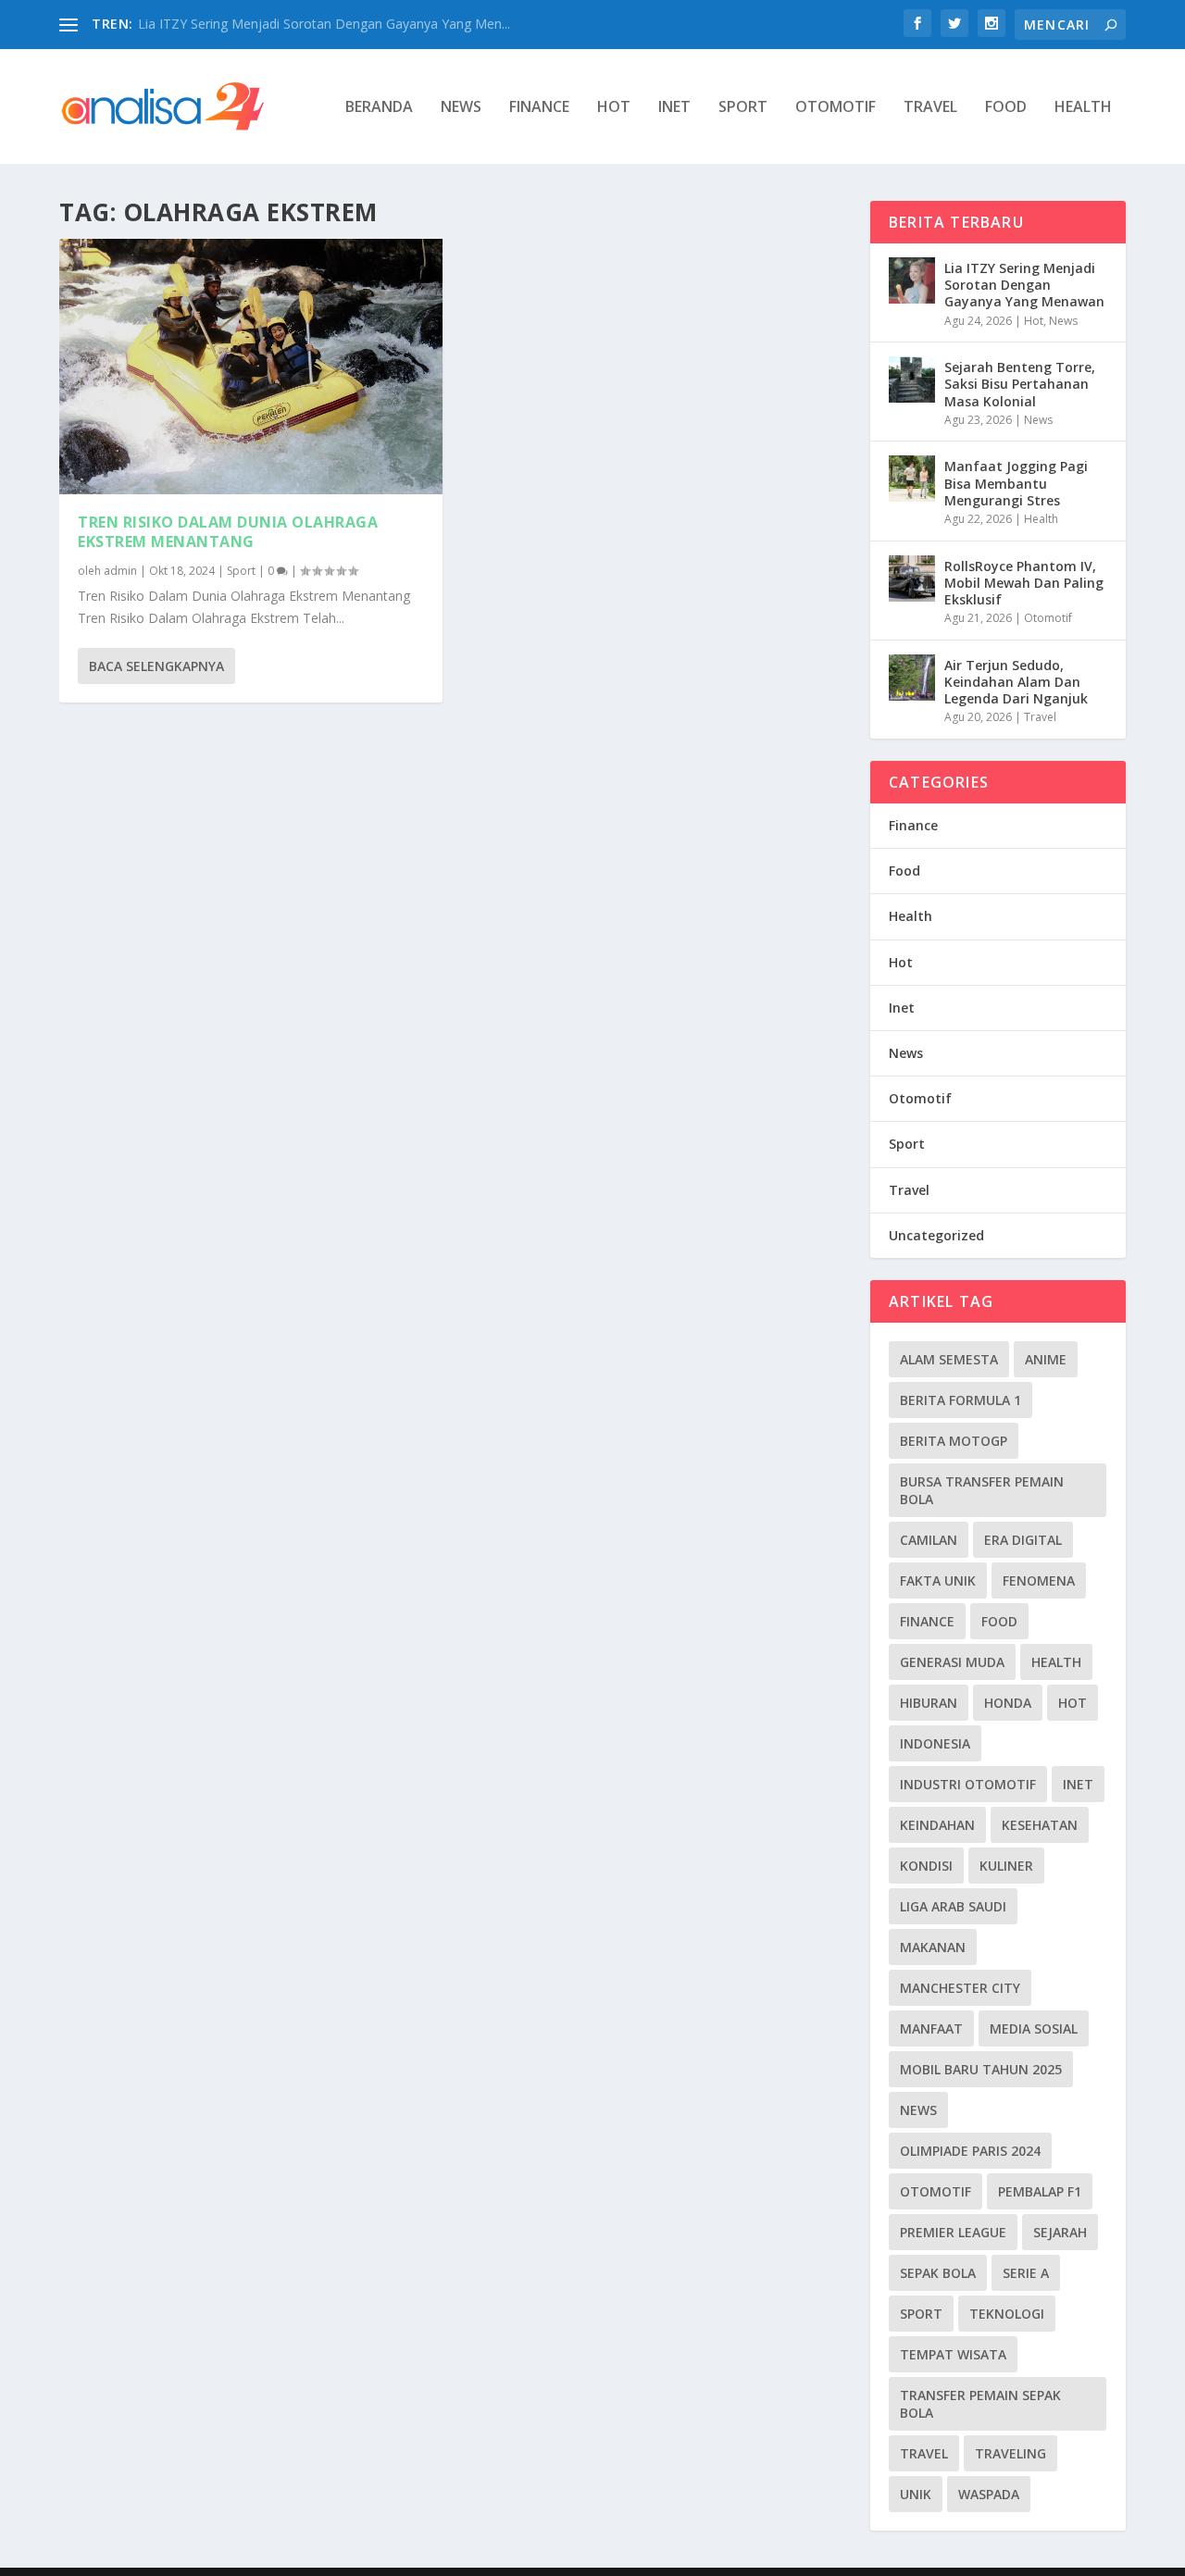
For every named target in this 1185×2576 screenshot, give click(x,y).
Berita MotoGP (954, 1441)
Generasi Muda (952, 1662)
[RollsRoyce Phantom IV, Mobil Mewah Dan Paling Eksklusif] (912, 579)
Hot (614, 108)
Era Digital (1023, 1540)
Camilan (929, 1540)
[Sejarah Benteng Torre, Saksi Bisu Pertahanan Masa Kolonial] (912, 380)
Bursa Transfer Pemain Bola (982, 1490)
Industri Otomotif (968, 1784)
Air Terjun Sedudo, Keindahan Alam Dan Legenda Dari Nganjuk (1016, 682)
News (461, 108)
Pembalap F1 (1040, 2191)
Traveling (1010, 2453)
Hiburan (929, 1703)
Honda (1008, 1703)
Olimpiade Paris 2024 (970, 2151)
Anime (1046, 1359)
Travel (930, 108)
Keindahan (937, 1825)
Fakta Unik (938, 1580)
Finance (539, 108)
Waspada (989, 2494)
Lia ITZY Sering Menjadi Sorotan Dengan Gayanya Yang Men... (324, 24)
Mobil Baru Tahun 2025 (981, 2069)
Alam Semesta (949, 1359)
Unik (916, 2494)
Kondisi (926, 1866)
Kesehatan (1040, 1825)
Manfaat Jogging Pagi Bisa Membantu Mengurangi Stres (1016, 483)
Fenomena (1039, 1580)
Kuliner (1006, 1866)
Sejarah (1060, 2232)
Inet (674, 108)
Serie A (1026, 2273)
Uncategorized (936, 1235)
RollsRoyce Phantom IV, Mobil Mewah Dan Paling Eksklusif (1024, 583)
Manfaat (931, 2028)
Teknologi (1007, 2314)
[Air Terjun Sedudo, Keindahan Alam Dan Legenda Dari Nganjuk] (912, 678)
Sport (743, 108)
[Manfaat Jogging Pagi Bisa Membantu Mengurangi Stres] (912, 479)
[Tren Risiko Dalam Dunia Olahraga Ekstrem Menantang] (251, 367)
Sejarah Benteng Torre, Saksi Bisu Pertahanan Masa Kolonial (1020, 384)
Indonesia (935, 1743)
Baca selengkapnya (156, 666)
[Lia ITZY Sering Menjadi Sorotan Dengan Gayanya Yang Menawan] (912, 280)
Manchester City (960, 1988)
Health (1083, 108)
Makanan (933, 1947)
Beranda (379, 108)
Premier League (953, 2232)
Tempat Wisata (953, 2354)
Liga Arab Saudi (953, 1906)
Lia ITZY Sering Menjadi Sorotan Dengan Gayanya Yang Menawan (1024, 285)
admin (120, 571)
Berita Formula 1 (960, 1400)
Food (1006, 108)
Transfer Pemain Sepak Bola (980, 2404)
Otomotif (836, 108)
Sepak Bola (938, 2273)
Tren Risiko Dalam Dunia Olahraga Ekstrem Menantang (228, 532)
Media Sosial (1034, 2028)
